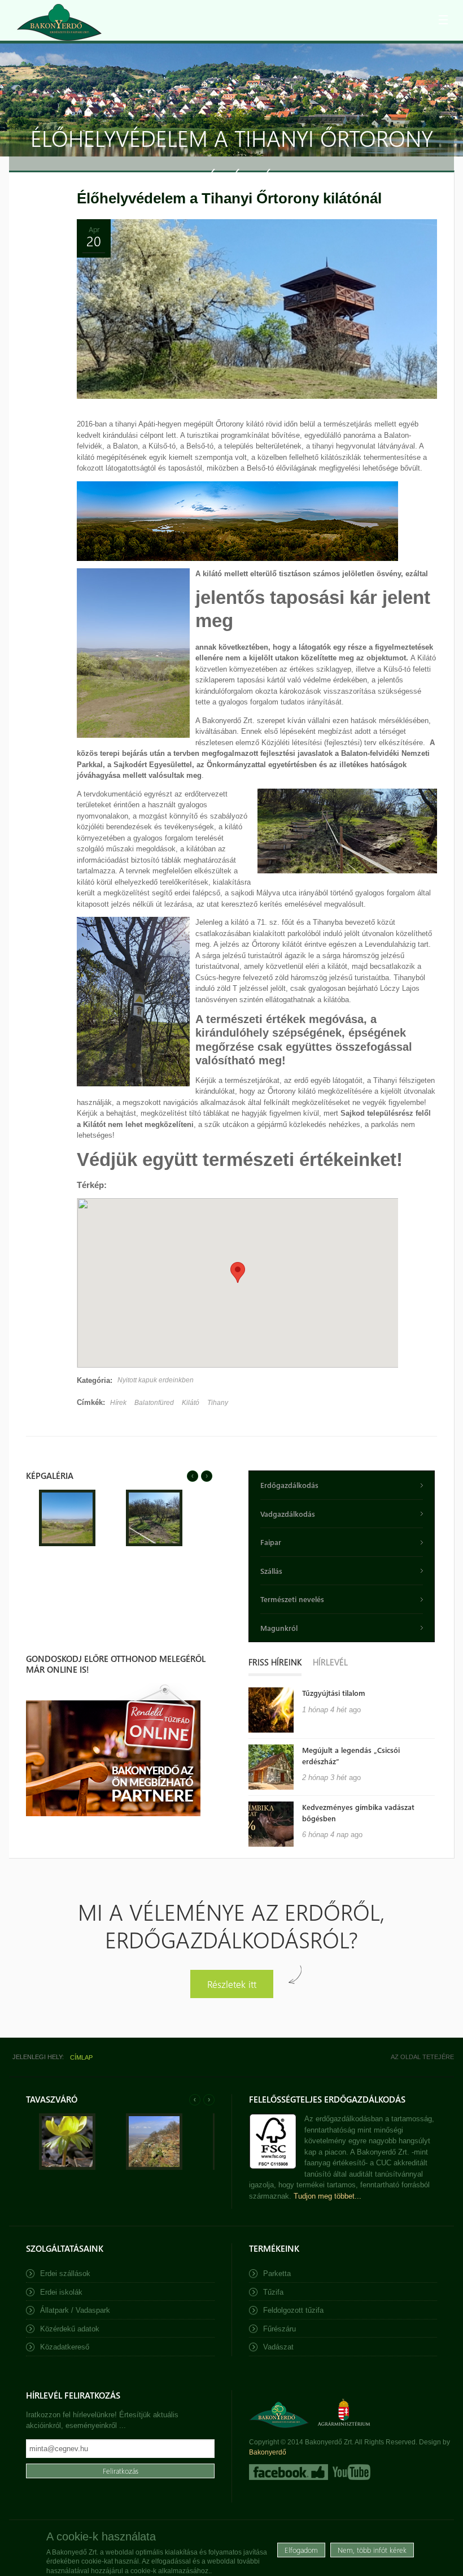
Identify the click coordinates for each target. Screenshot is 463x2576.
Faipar (271, 1542)
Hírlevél (330, 1662)
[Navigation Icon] (443, 20)
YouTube (350, 2472)
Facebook (289, 2472)
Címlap (81, 2057)
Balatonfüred (154, 1403)
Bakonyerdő (268, 2452)
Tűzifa (273, 2292)
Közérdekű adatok (70, 2329)
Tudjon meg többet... (327, 2196)
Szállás (271, 1571)
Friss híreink (275, 1662)
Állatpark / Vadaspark (75, 2310)
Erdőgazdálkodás (289, 1485)
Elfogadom (301, 2550)
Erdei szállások (65, 2273)
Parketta (277, 2273)
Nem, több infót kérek (372, 2550)
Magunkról (279, 1628)
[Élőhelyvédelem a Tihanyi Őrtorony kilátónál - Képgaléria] (67, 1544)
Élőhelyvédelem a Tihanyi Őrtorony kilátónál (229, 198)
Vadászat (278, 2347)
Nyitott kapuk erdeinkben (156, 1380)
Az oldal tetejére (422, 2057)
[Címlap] (59, 22)
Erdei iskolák (61, 2292)
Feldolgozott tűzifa (293, 2310)
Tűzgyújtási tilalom (334, 1693)
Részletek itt (232, 1984)
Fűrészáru (279, 2329)
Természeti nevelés (292, 1599)
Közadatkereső (65, 2347)
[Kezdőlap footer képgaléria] (67, 2167)
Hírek (118, 1403)
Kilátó (191, 1403)
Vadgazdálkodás (288, 1514)
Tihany (218, 1403)
